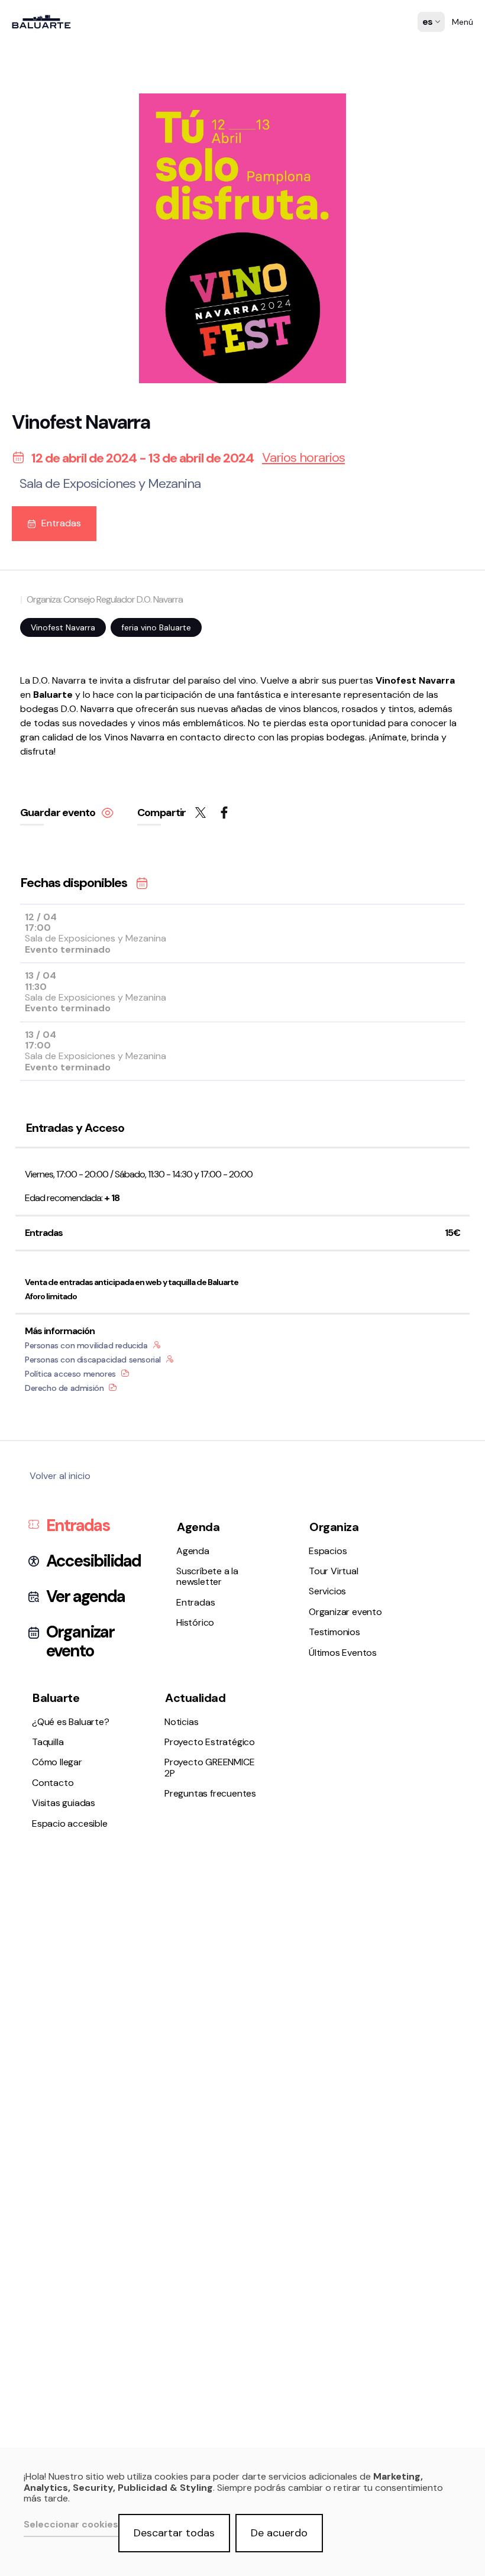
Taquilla (33, 882)
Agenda (34, 625)
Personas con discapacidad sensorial (93, 1360)
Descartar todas (174, 2533)
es (428, 30)
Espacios (37, 730)
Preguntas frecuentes (64, 1019)
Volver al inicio (60, 1476)
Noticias (35, 987)
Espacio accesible (56, 929)
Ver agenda (85, 1597)
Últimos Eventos (52, 808)
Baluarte (56, 1698)
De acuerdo (279, 2533)
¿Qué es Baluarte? (56, 867)
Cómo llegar (43, 898)
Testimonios (43, 793)
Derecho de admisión (64, 1388)
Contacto (38, 913)
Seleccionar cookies (71, 2525)
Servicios (36, 761)
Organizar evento (54, 777)
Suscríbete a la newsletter (73, 641)
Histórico (37, 672)
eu (428, 45)
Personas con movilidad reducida (86, 1345)
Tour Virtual (43, 746)
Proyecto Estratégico (63, 1003)
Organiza (334, 1527)
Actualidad (195, 1698)
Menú (463, 22)
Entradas (38, 656)
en (428, 60)
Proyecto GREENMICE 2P (209, 1767)
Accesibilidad (93, 1561)
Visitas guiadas (64, 1803)
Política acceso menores (70, 1374)
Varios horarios (303, 458)
